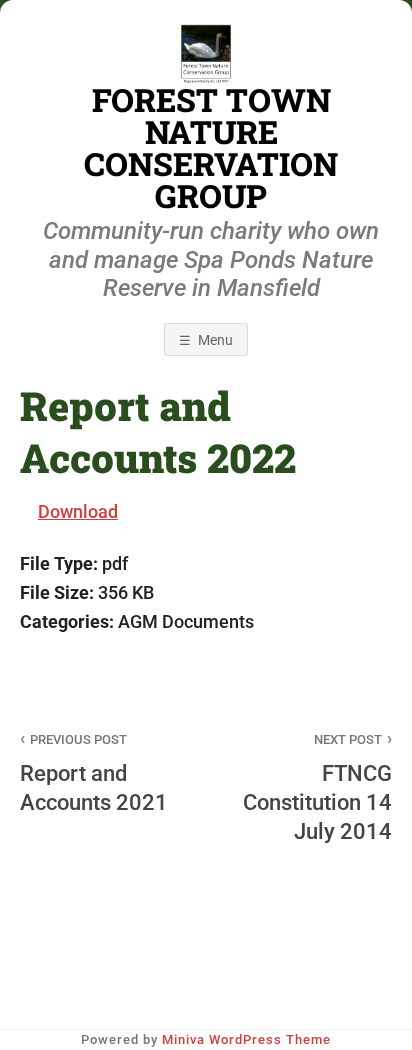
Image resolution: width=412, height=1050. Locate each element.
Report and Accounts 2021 (94, 773)
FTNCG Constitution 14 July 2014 (317, 788)
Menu (215, 340)
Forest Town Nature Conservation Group (211, 148)
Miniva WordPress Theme (246, 1039)
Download (78, 511)
